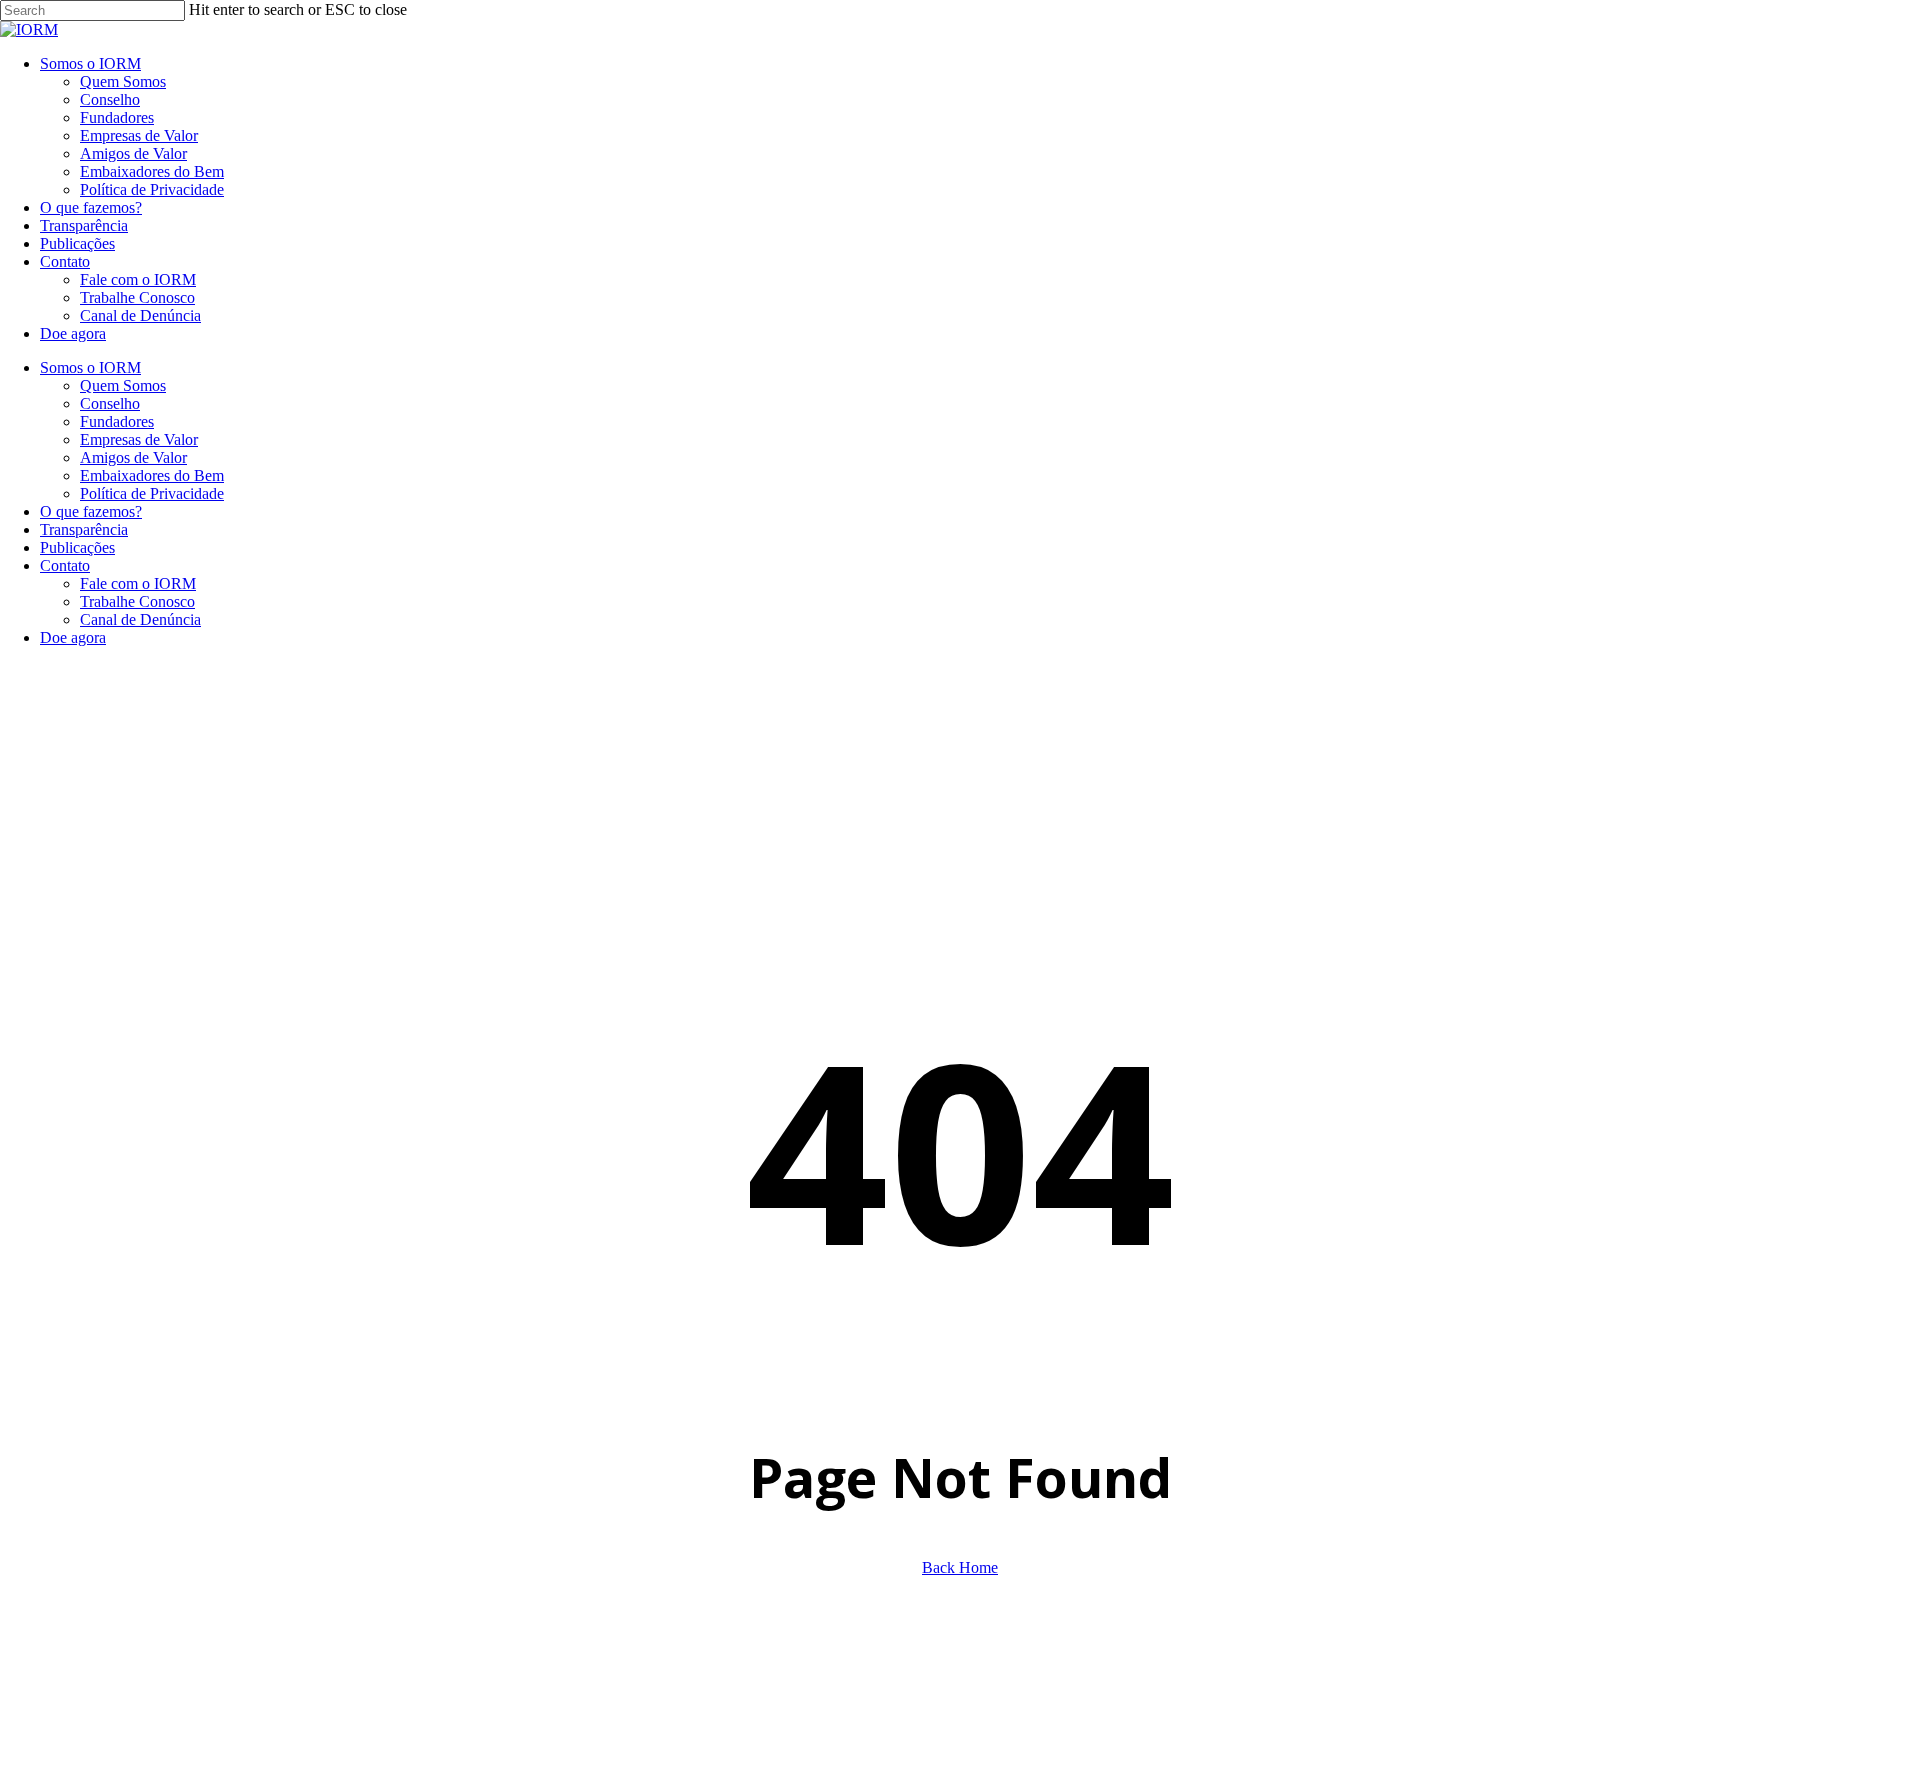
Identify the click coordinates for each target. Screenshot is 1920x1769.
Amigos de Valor (133, 457)
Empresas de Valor (139, 439)
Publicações (77, 547)
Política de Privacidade (152, 493)
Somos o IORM (90, 367)
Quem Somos (123, 385)
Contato (65, 565)
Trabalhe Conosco (137, 601)
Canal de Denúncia (140, 619)
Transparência (84, 529)
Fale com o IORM (138, 583)
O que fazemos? (91, 511)
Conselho (110, 403)
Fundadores (117, 421)
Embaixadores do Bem (152, 475)
